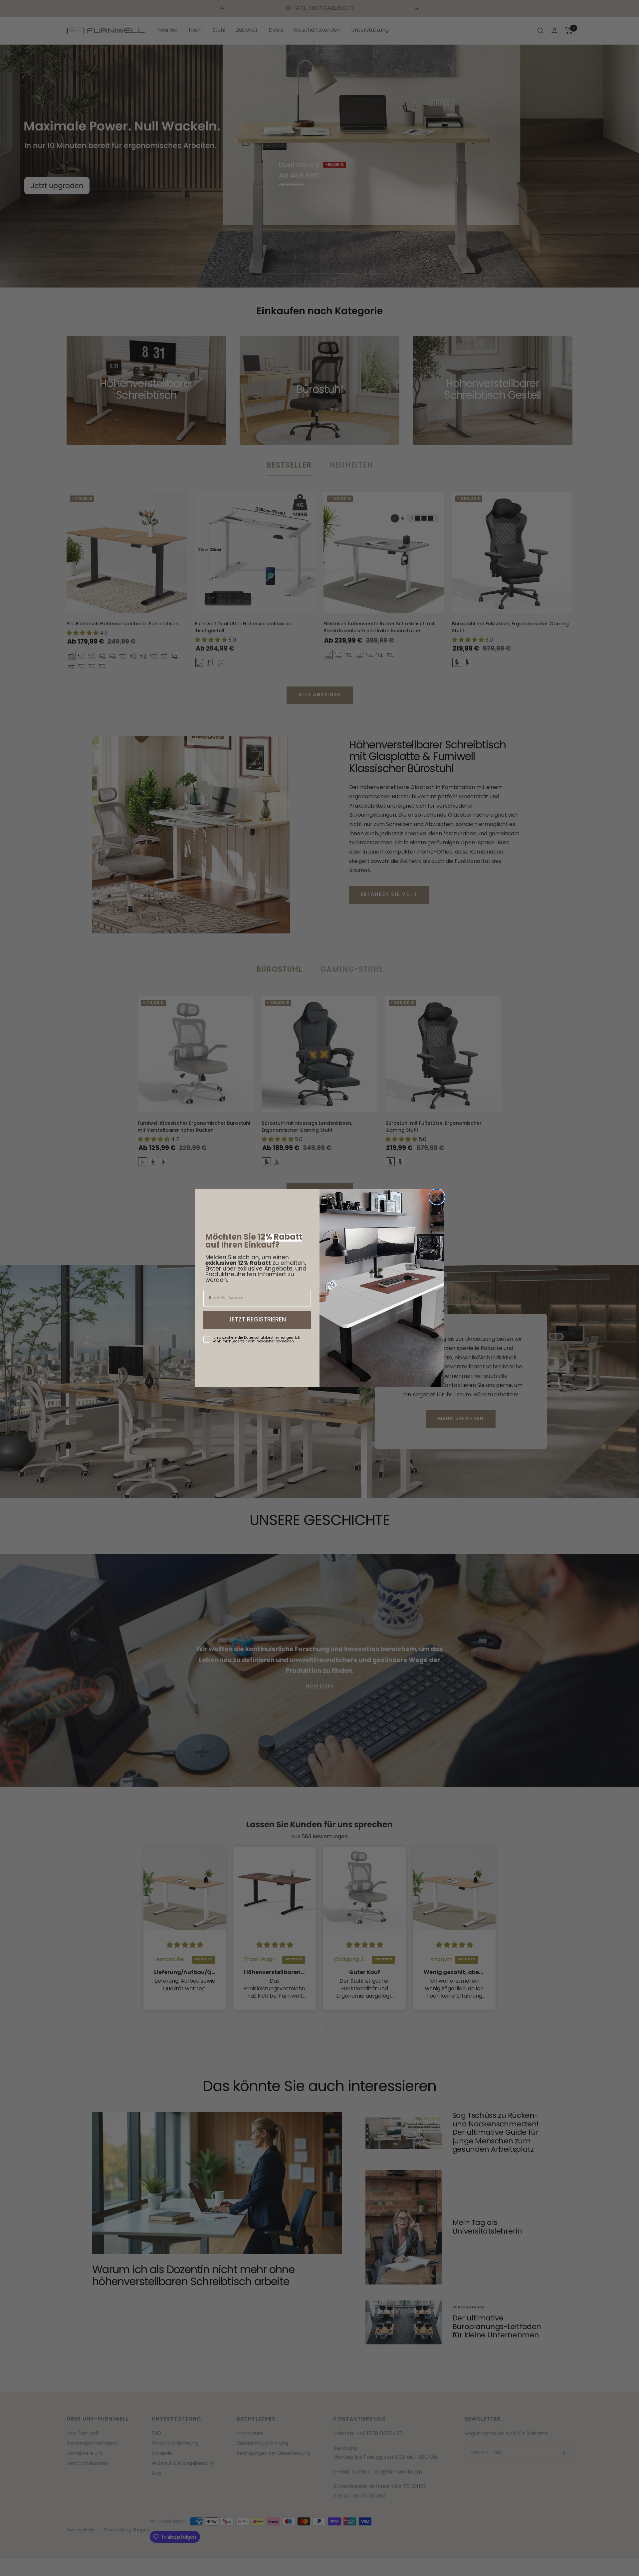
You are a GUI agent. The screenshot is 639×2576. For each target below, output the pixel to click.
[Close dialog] (437, 1197)
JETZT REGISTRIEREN (257, 1320)
